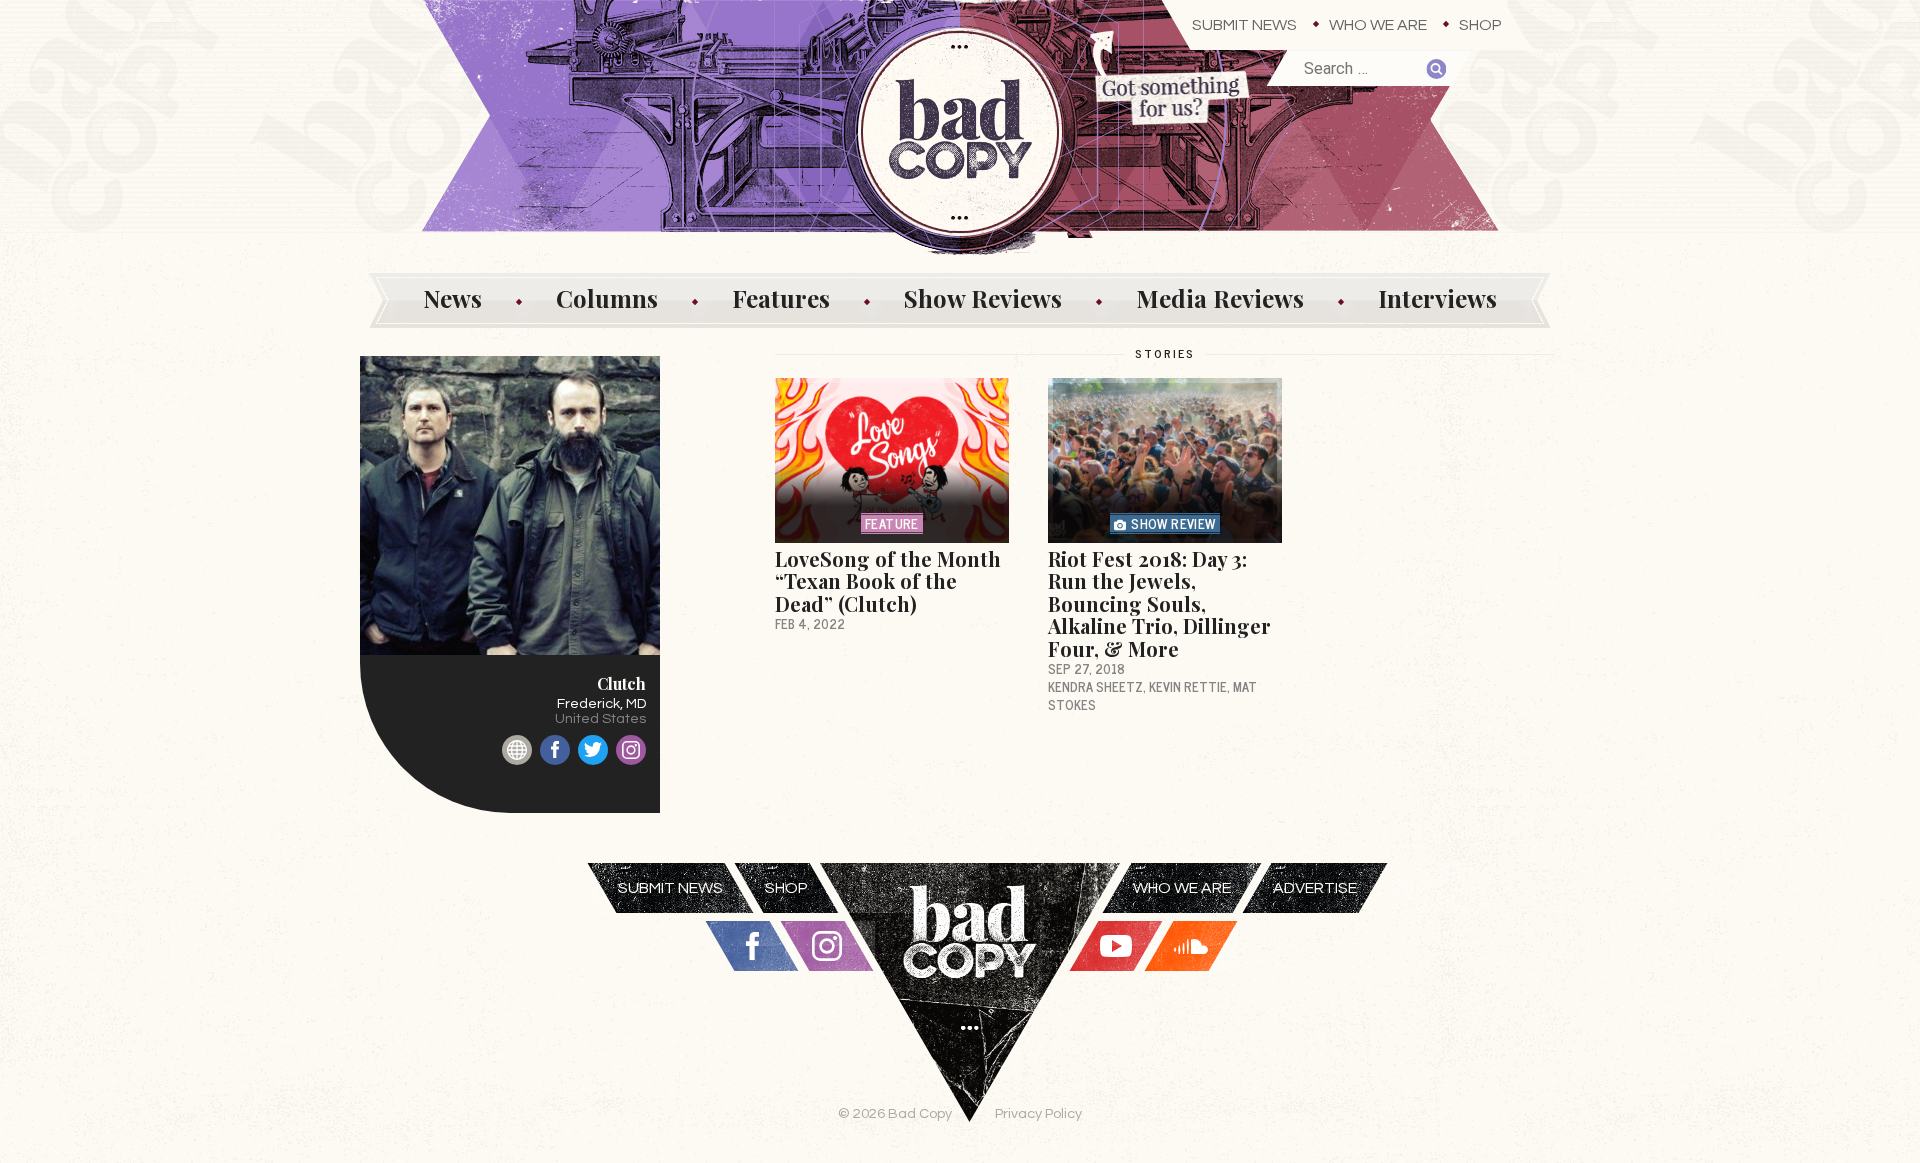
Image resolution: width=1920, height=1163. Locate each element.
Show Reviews (983, 298)
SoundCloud (1191, 946)
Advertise (1315, 888)
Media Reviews (1220, 298)
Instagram (631, 750)
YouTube (1116, 946)
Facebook (555, 750)
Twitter (593, 750)
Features (781, 298)
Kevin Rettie (1188, 686)
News (452, 298)
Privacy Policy (1038, 1113)
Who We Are (1378, 25)
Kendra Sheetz (1095, 686)
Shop (1480, 25)
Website (517, 750)
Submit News (1244, 25)
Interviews (1437, 298)
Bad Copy (970, 1013)
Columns (607, 298)
